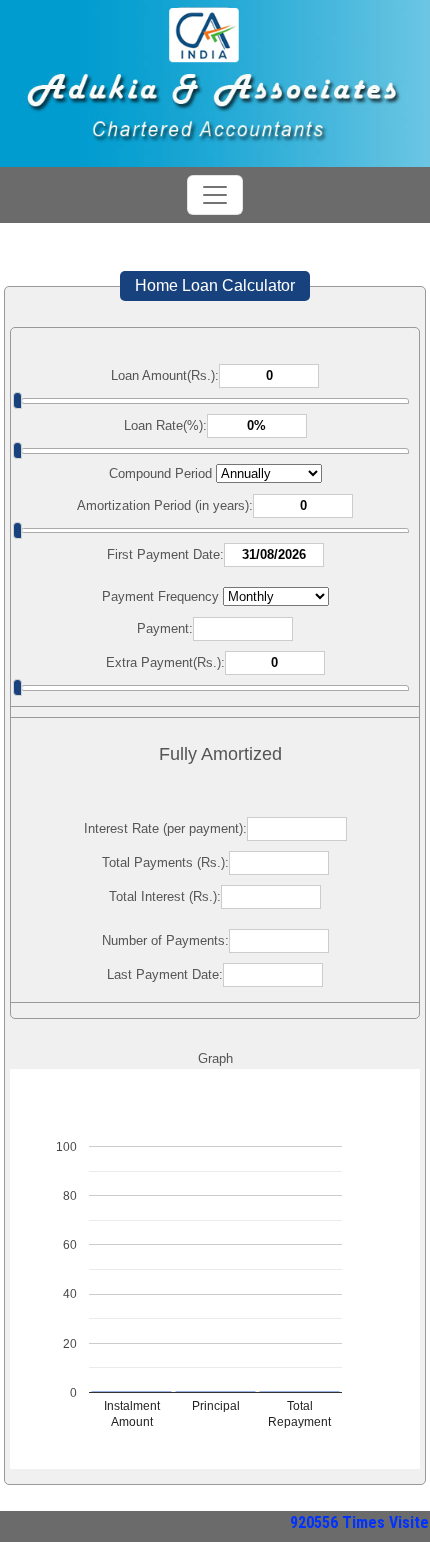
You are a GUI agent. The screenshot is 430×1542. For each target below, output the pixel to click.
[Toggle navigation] (215, 195)
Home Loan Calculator (215, 285)
